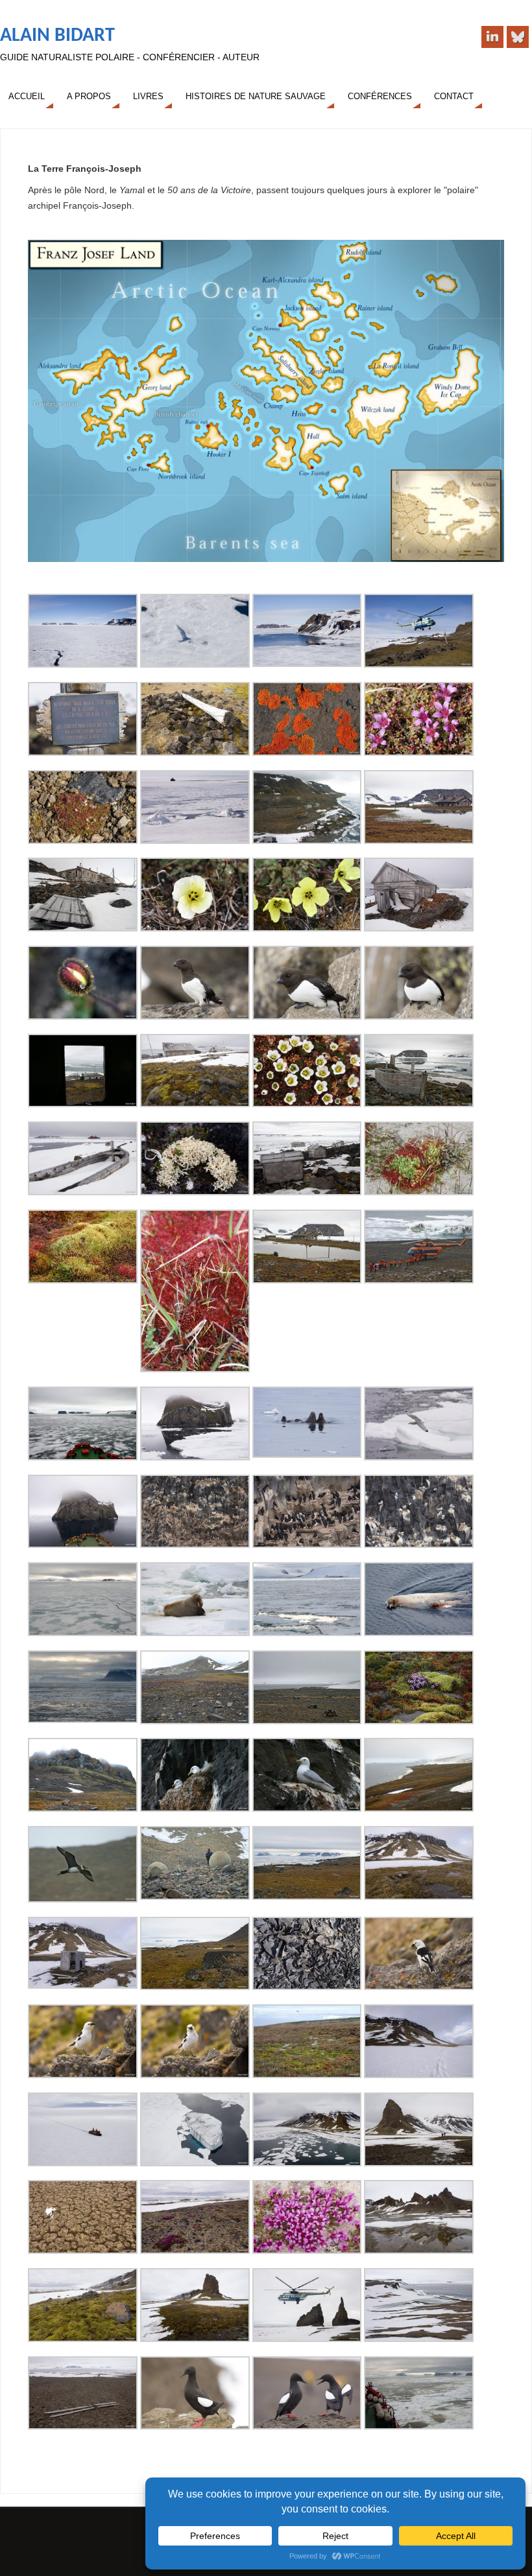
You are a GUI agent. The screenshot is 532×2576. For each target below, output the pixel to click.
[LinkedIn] (492, 37)
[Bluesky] (518, 37)
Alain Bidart (57, 36)
